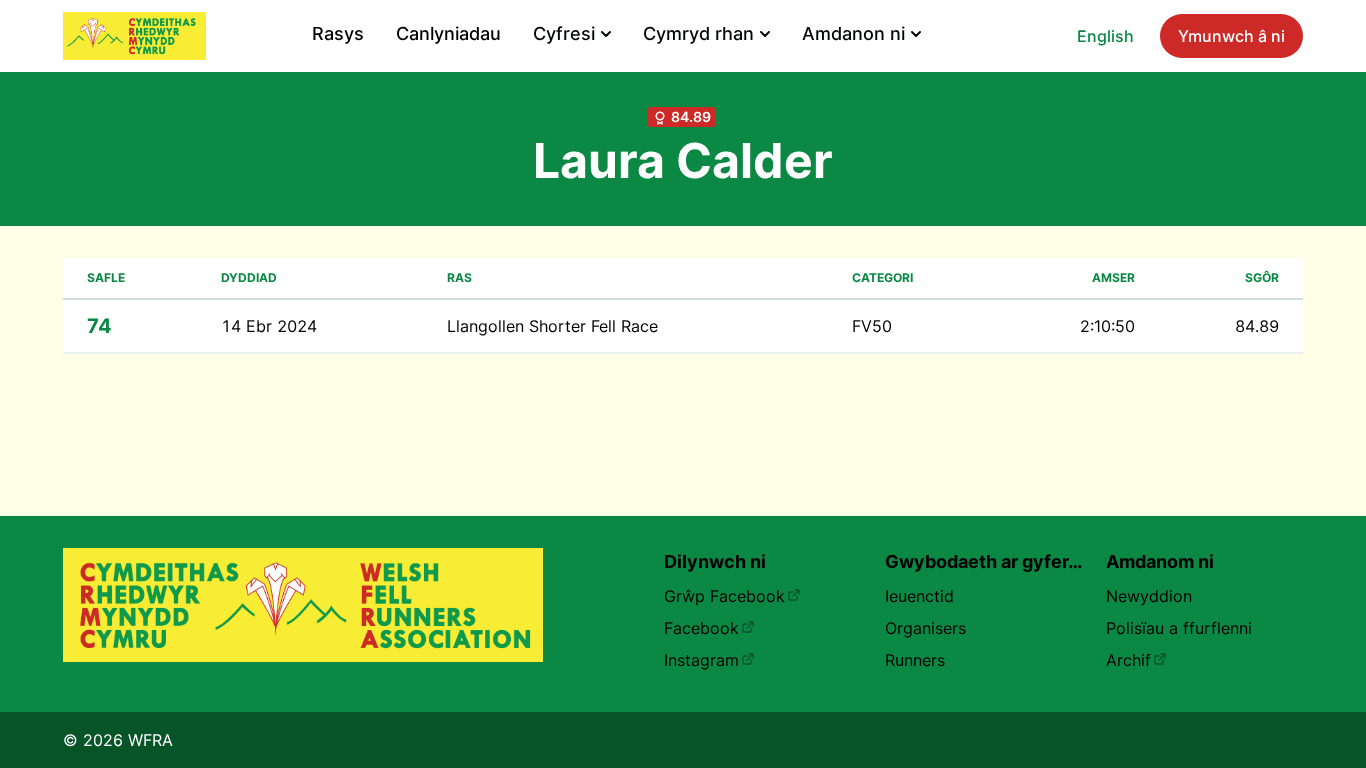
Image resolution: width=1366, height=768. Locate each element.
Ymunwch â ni (1231, 36)
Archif (1128, 660)
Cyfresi (564, 33)
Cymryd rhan (698, 33)
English (1105, 36)
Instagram (701, 660)
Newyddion (1149, 596)
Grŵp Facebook (724, 596)
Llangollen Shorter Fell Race (552, 326)
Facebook (701, 628)
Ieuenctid (919, 596)
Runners (915, 660)
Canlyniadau (448, 33)
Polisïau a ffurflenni (1179, 628)
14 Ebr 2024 (269, 326)
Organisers (925, 628)
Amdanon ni (853, 33)
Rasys (338, 33)
